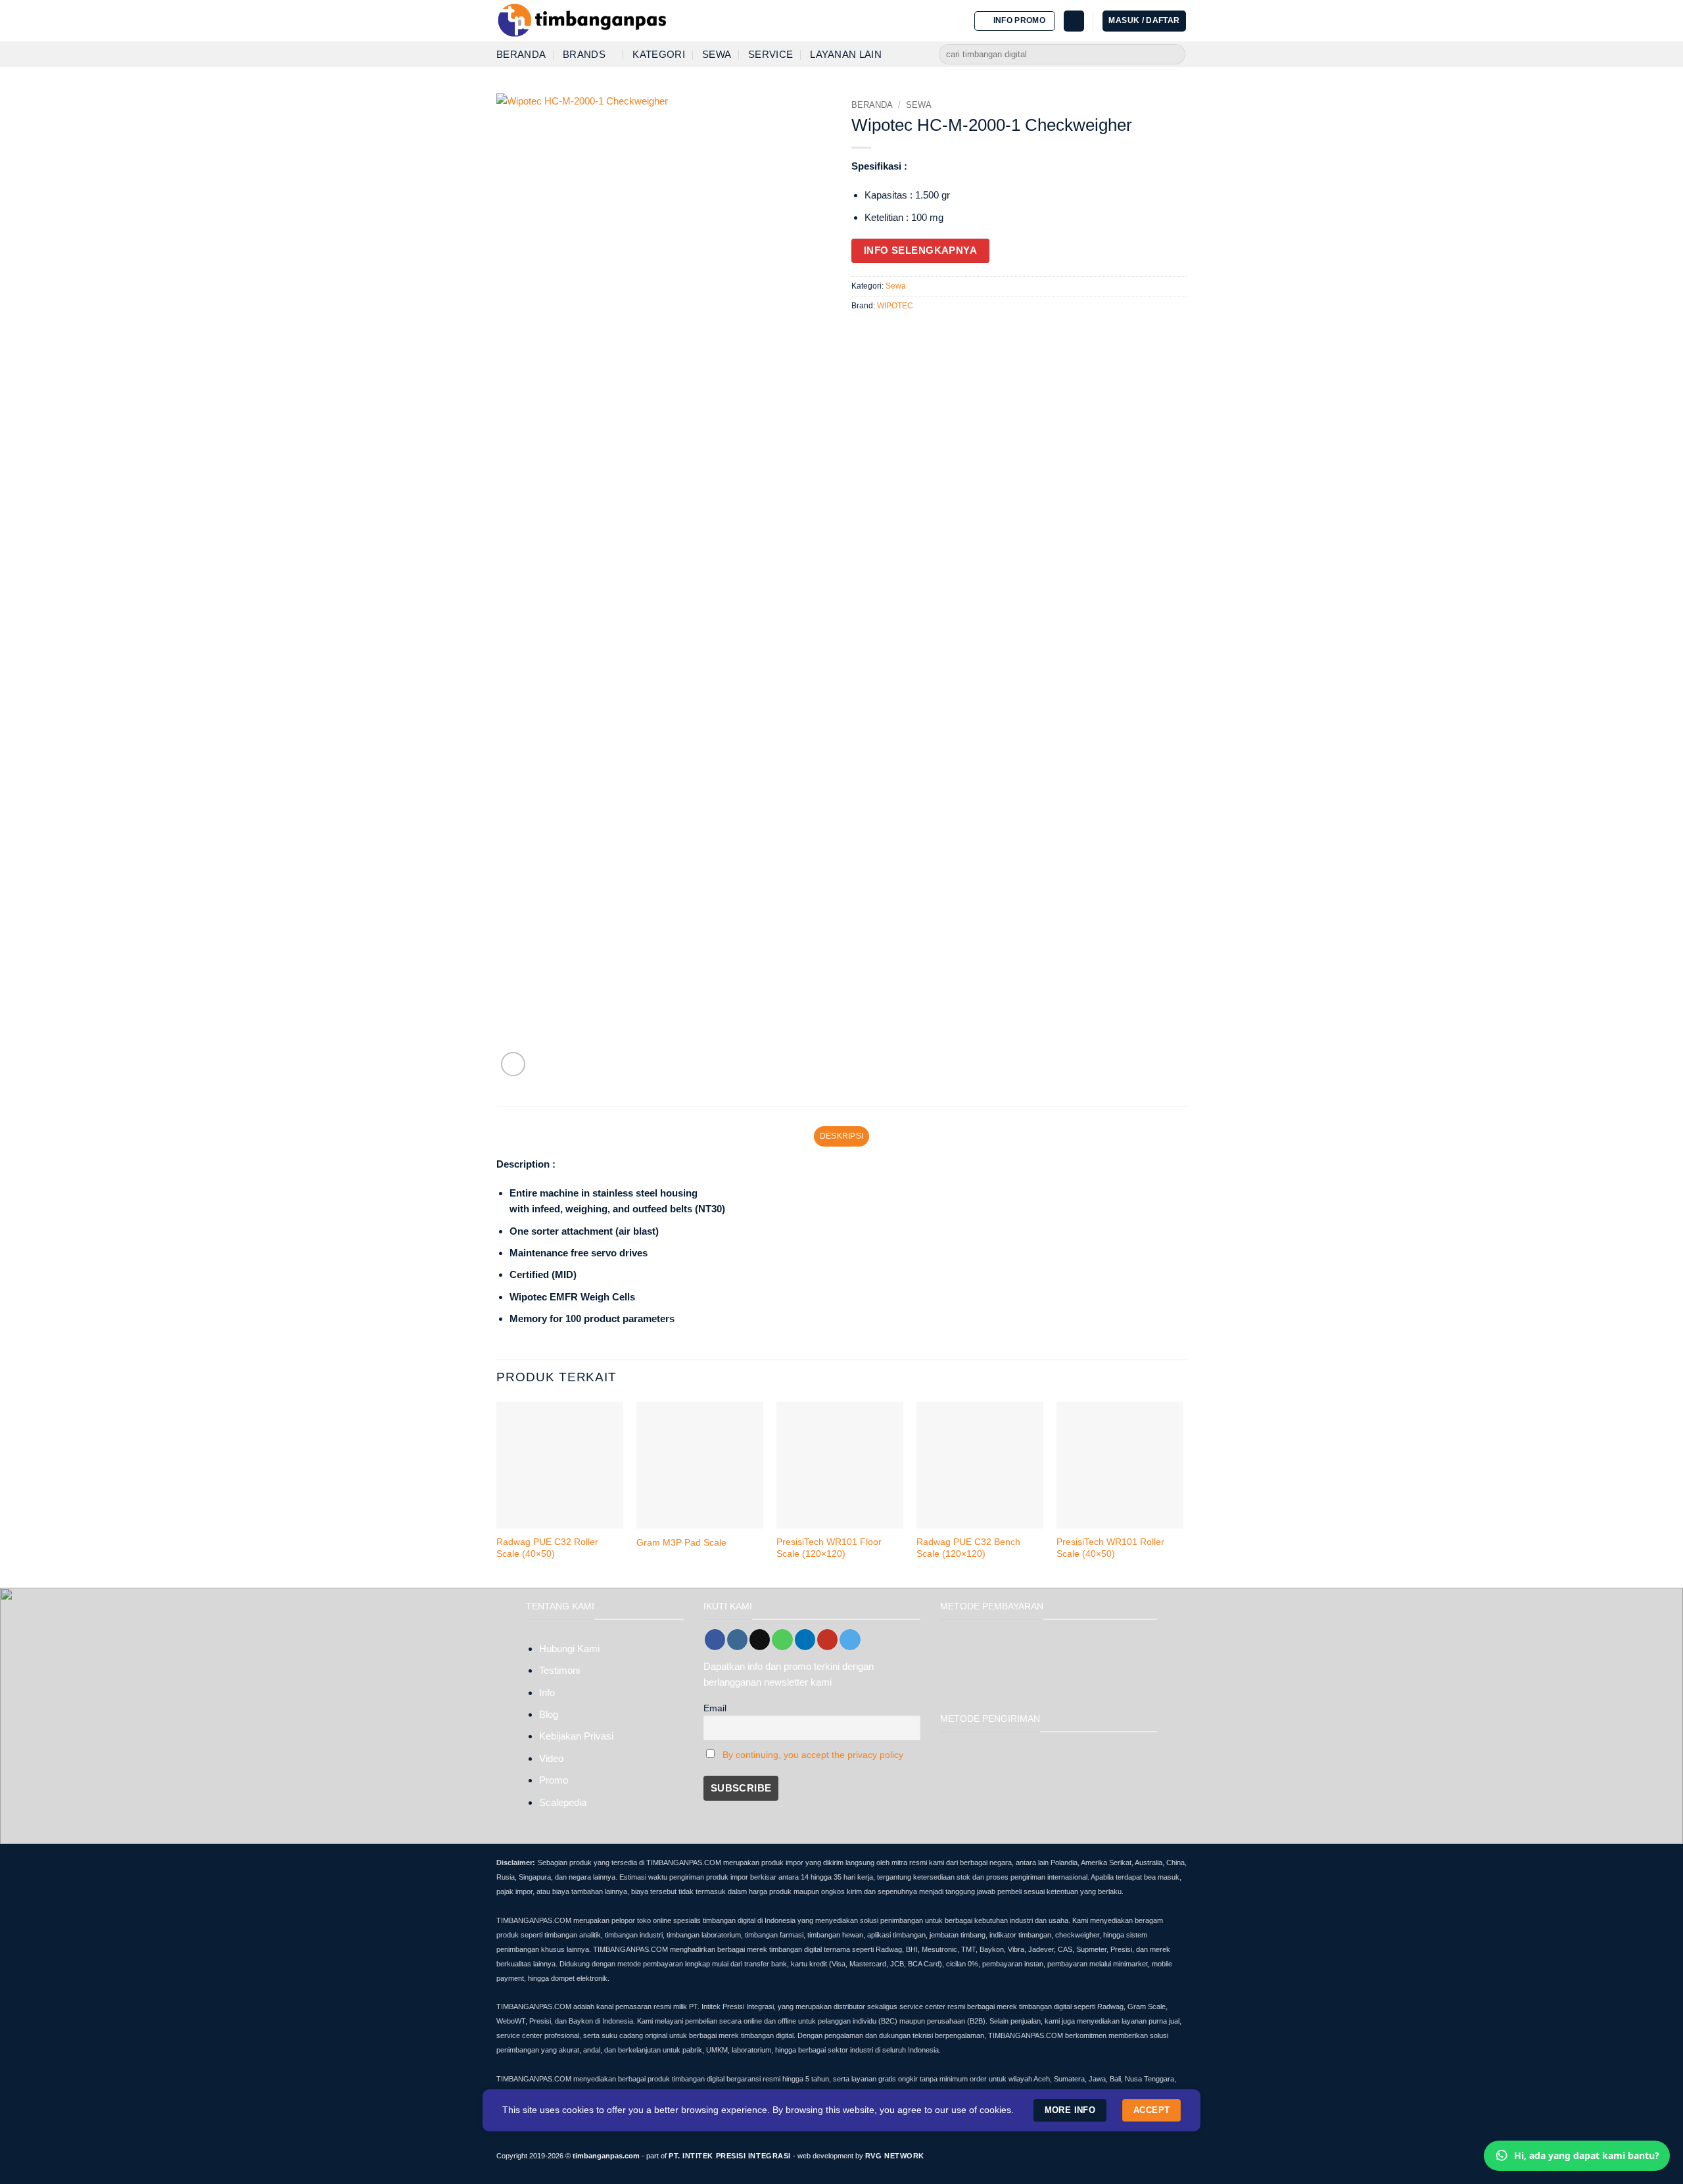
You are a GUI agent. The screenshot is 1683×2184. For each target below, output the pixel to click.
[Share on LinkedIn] (920, 332)
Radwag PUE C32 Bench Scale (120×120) (968, 1548)
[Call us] (782, 1640)
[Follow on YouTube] (827, 1640)
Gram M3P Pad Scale (681, 1543)
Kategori (658, 54)
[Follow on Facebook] (715, 1640)
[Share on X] (874, 332)
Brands (584, 54)
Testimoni (559, 1670)
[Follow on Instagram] (737, 1640)
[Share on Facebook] (859, 332)
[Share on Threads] (889, 332)
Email (715, 1708)
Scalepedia (563, 1802)
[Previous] (497, 1493)
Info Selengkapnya (921, 250)
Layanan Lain (846, 54)
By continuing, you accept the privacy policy (813, 1755)
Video (551, 1758)
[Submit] (1174, 55)
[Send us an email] (760, 1640)
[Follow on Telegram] (850, 1640)
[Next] (1183, 1493)
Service (770, 54)
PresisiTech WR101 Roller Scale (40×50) (1110, 1548)
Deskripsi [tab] (841, 1136)
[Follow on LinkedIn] (805, 1640)
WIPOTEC (895, 306)
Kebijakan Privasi (576, 1736)
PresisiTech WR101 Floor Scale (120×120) (829, 1548)
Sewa (717, 54)
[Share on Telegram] (936, 332)
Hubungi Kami (569, 1649)
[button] (1015, 21)
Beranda (521, 54)
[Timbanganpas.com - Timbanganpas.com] (582, 21)
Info (547, 1693)
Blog (549, 1714)
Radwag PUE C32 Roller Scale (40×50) (547, 1548)
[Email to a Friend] (905, 332)
